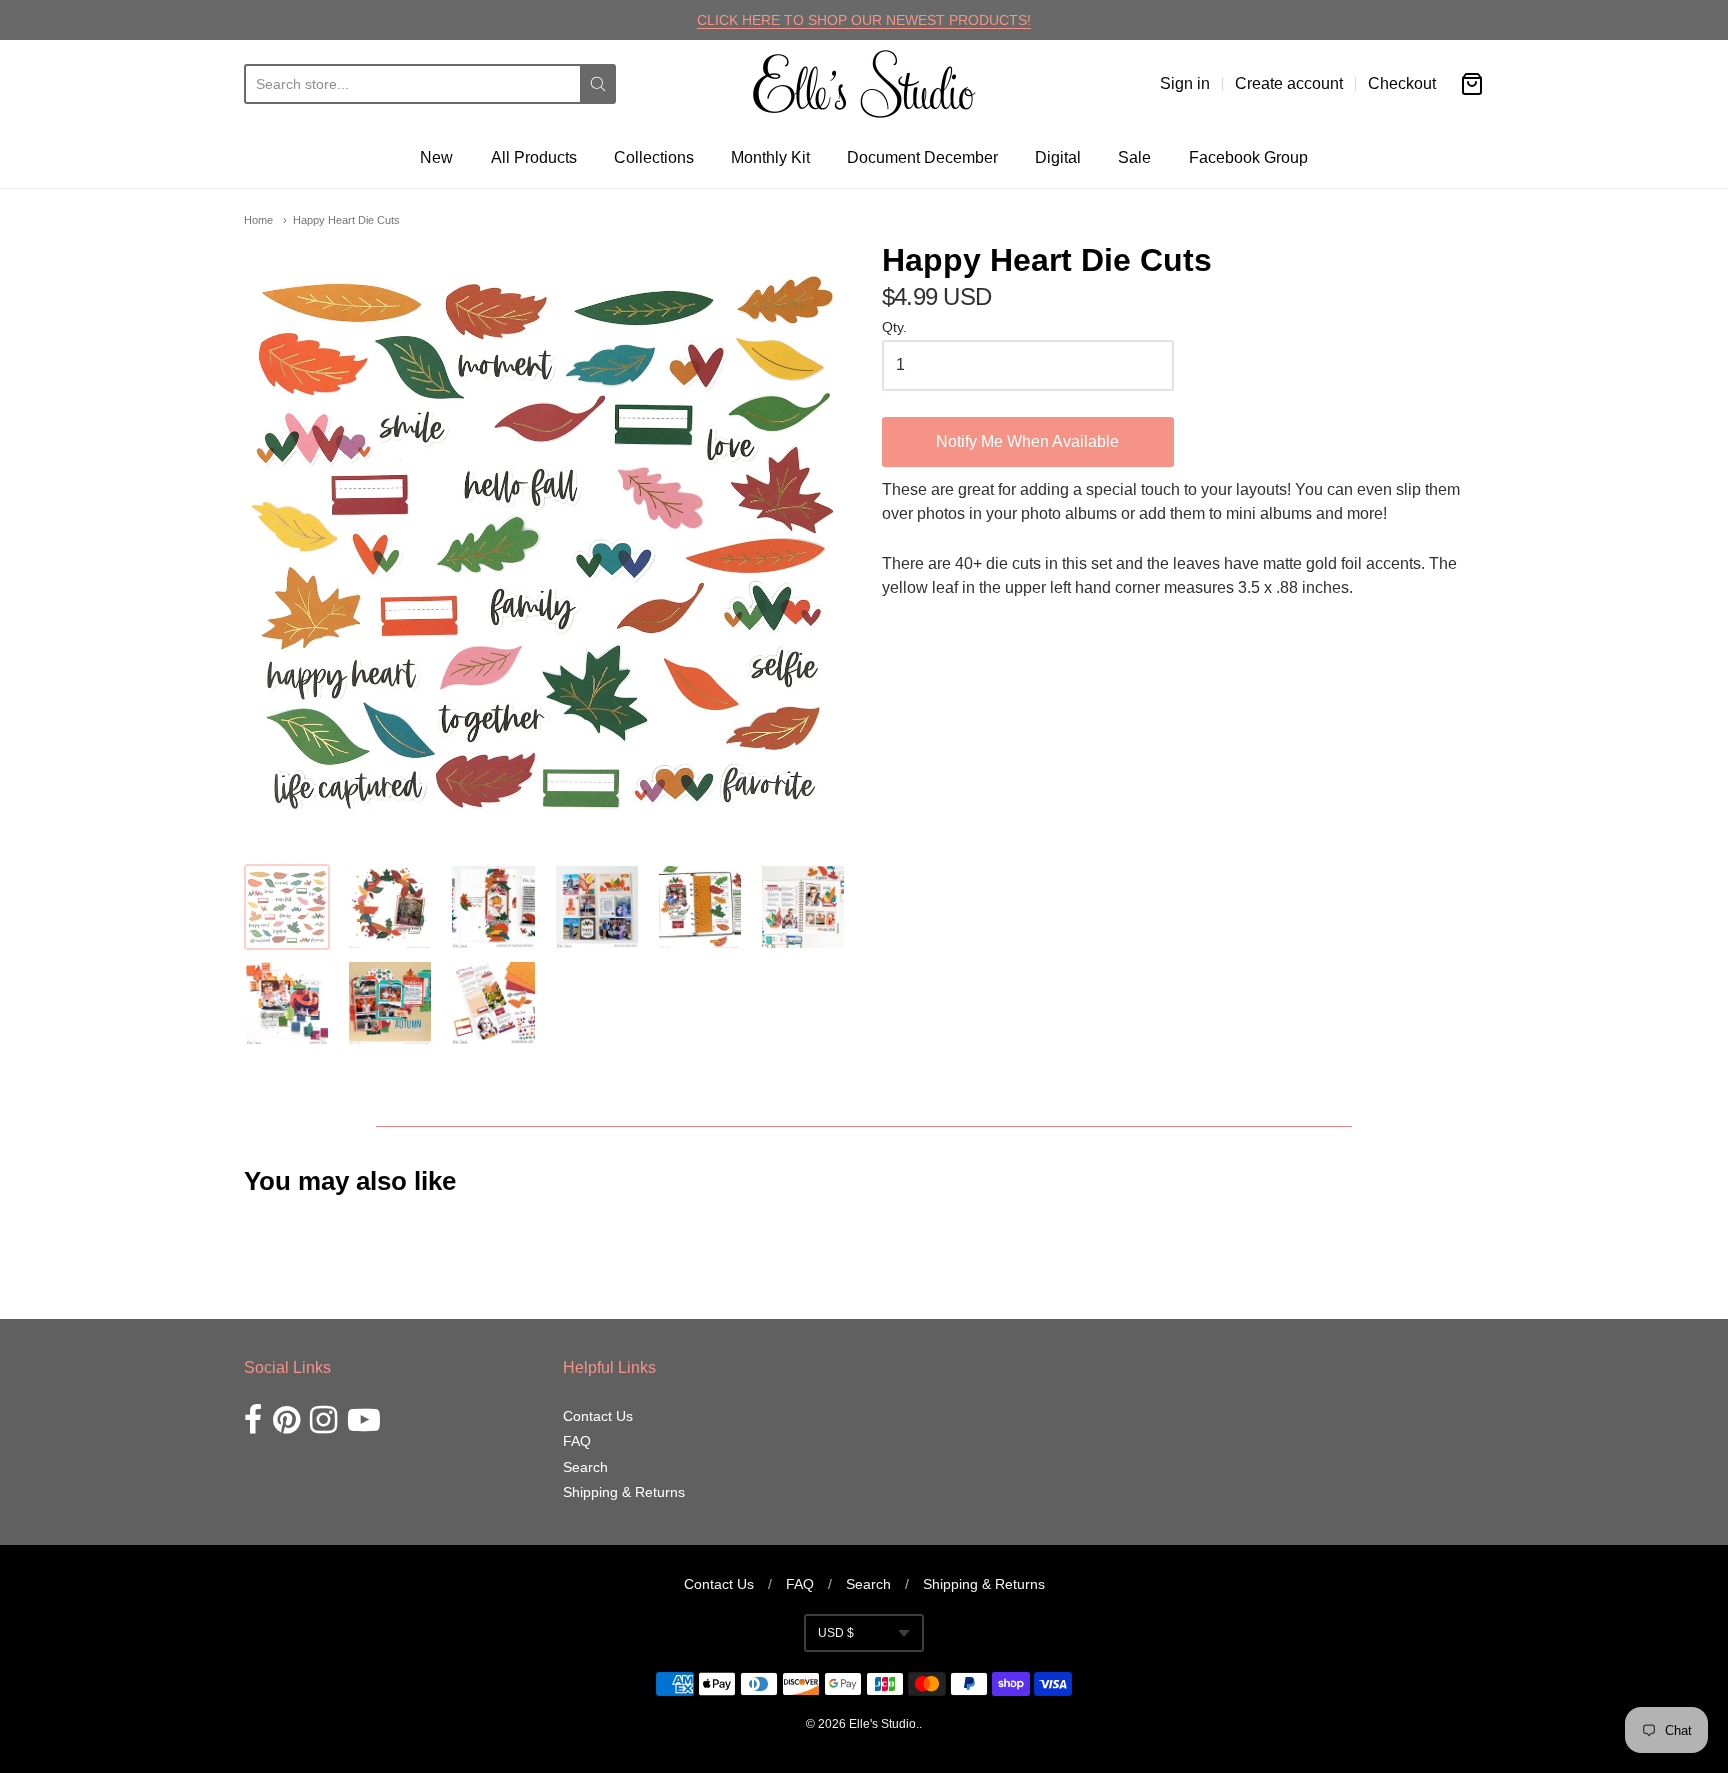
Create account (1289, 83)
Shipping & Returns (624, 1492)
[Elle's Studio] (864, 84)
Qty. (894, 327)
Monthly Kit (770, 157)
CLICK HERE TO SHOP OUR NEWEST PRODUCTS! (864, 20)
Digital (1058, 157)
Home (258, 220)
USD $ (836, 1633)
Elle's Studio (882, 1724)
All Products (534, 157)
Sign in (1185, 83)
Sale (1134, 157)
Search (585, 1467)
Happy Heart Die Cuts (346, 220)
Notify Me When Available (1027, 441)
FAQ (577, 1441)
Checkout (1402, 83)
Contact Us (598, 1416)
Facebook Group (1248, 157)
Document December (922, 157)
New (436, 157)
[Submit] (598, 84)
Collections (654, 157)
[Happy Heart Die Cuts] (287, 907)
